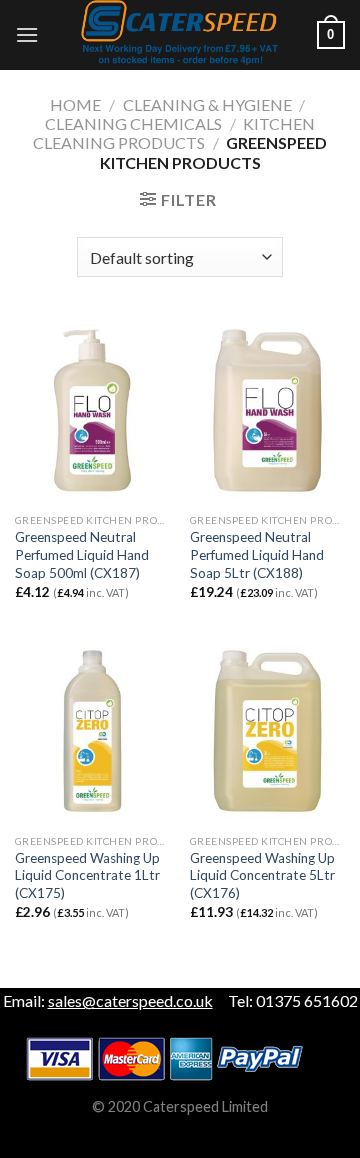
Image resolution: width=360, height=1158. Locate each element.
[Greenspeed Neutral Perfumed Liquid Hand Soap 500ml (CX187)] (92, 410)
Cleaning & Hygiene (207, 104)
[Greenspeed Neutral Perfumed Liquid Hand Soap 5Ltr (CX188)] (267, 410)
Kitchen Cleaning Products (174, 133)
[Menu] (27, 34)
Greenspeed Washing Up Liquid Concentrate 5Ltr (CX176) (262, 875)
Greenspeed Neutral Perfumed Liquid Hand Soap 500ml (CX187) (82, 554)
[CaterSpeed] (180, 35)
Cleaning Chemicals (133, 123)
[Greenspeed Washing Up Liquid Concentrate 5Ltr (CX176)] (267, 731)
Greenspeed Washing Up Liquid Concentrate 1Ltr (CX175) (87, 875)
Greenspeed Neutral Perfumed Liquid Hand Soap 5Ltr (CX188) (257, 554)
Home (75, 104)
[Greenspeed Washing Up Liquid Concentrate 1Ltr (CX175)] (92, 731)
